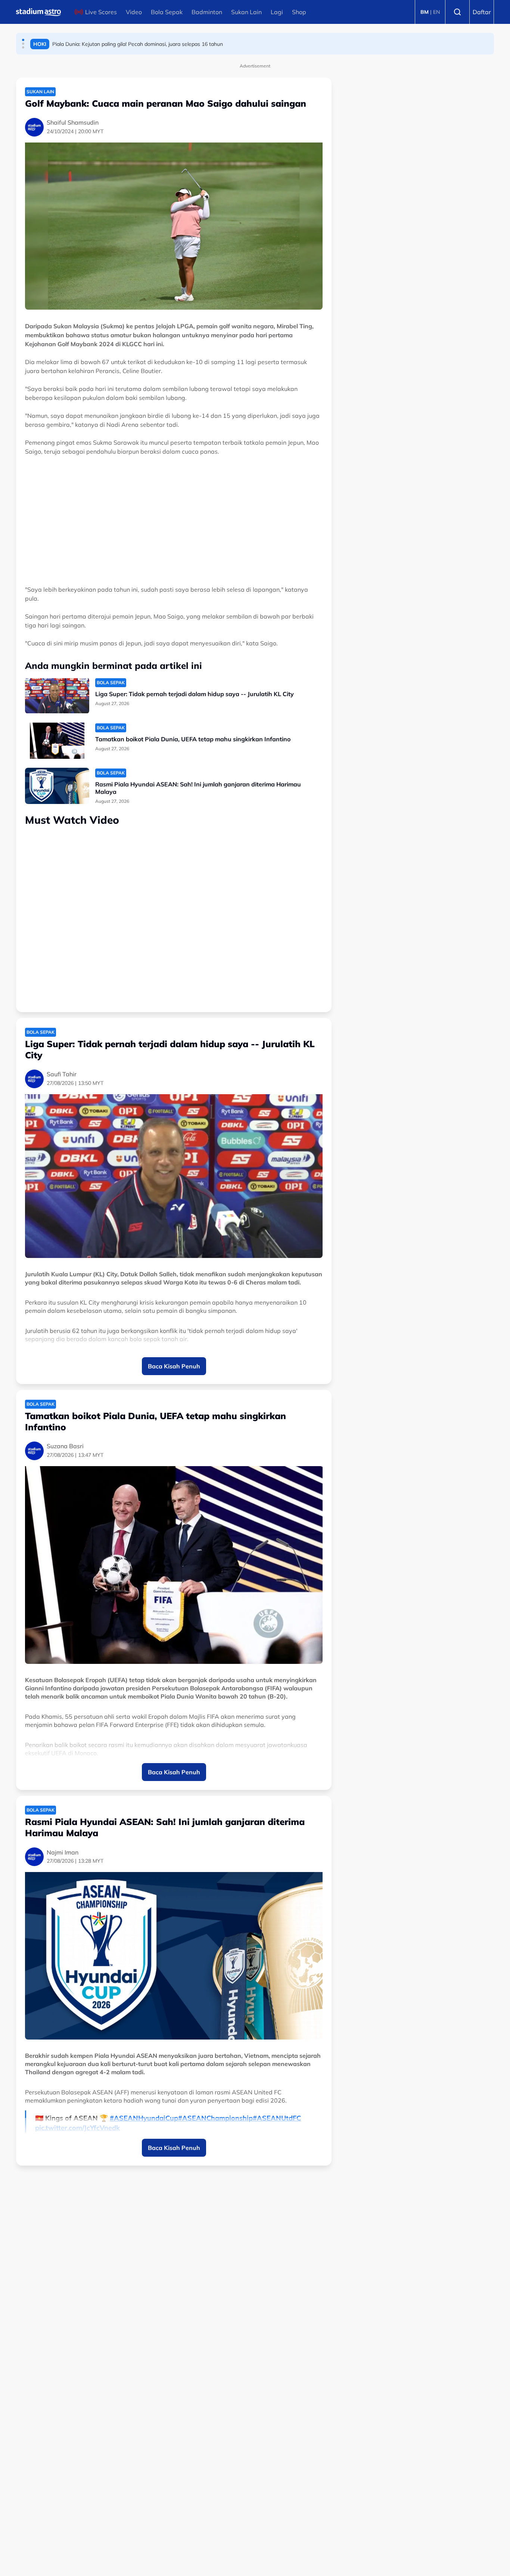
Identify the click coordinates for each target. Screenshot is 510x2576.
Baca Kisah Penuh (174, 1366)
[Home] (38, 12)
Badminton (207, 12)
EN (436, 12)
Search (457, 12)
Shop (299, 12)
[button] (23, 40)
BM (425, 12)
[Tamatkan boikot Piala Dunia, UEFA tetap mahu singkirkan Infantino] (57, 741)
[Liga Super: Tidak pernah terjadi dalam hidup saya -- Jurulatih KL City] (57, 696)
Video (134, 12)
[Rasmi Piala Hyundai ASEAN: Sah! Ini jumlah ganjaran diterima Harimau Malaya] (57, 786)
